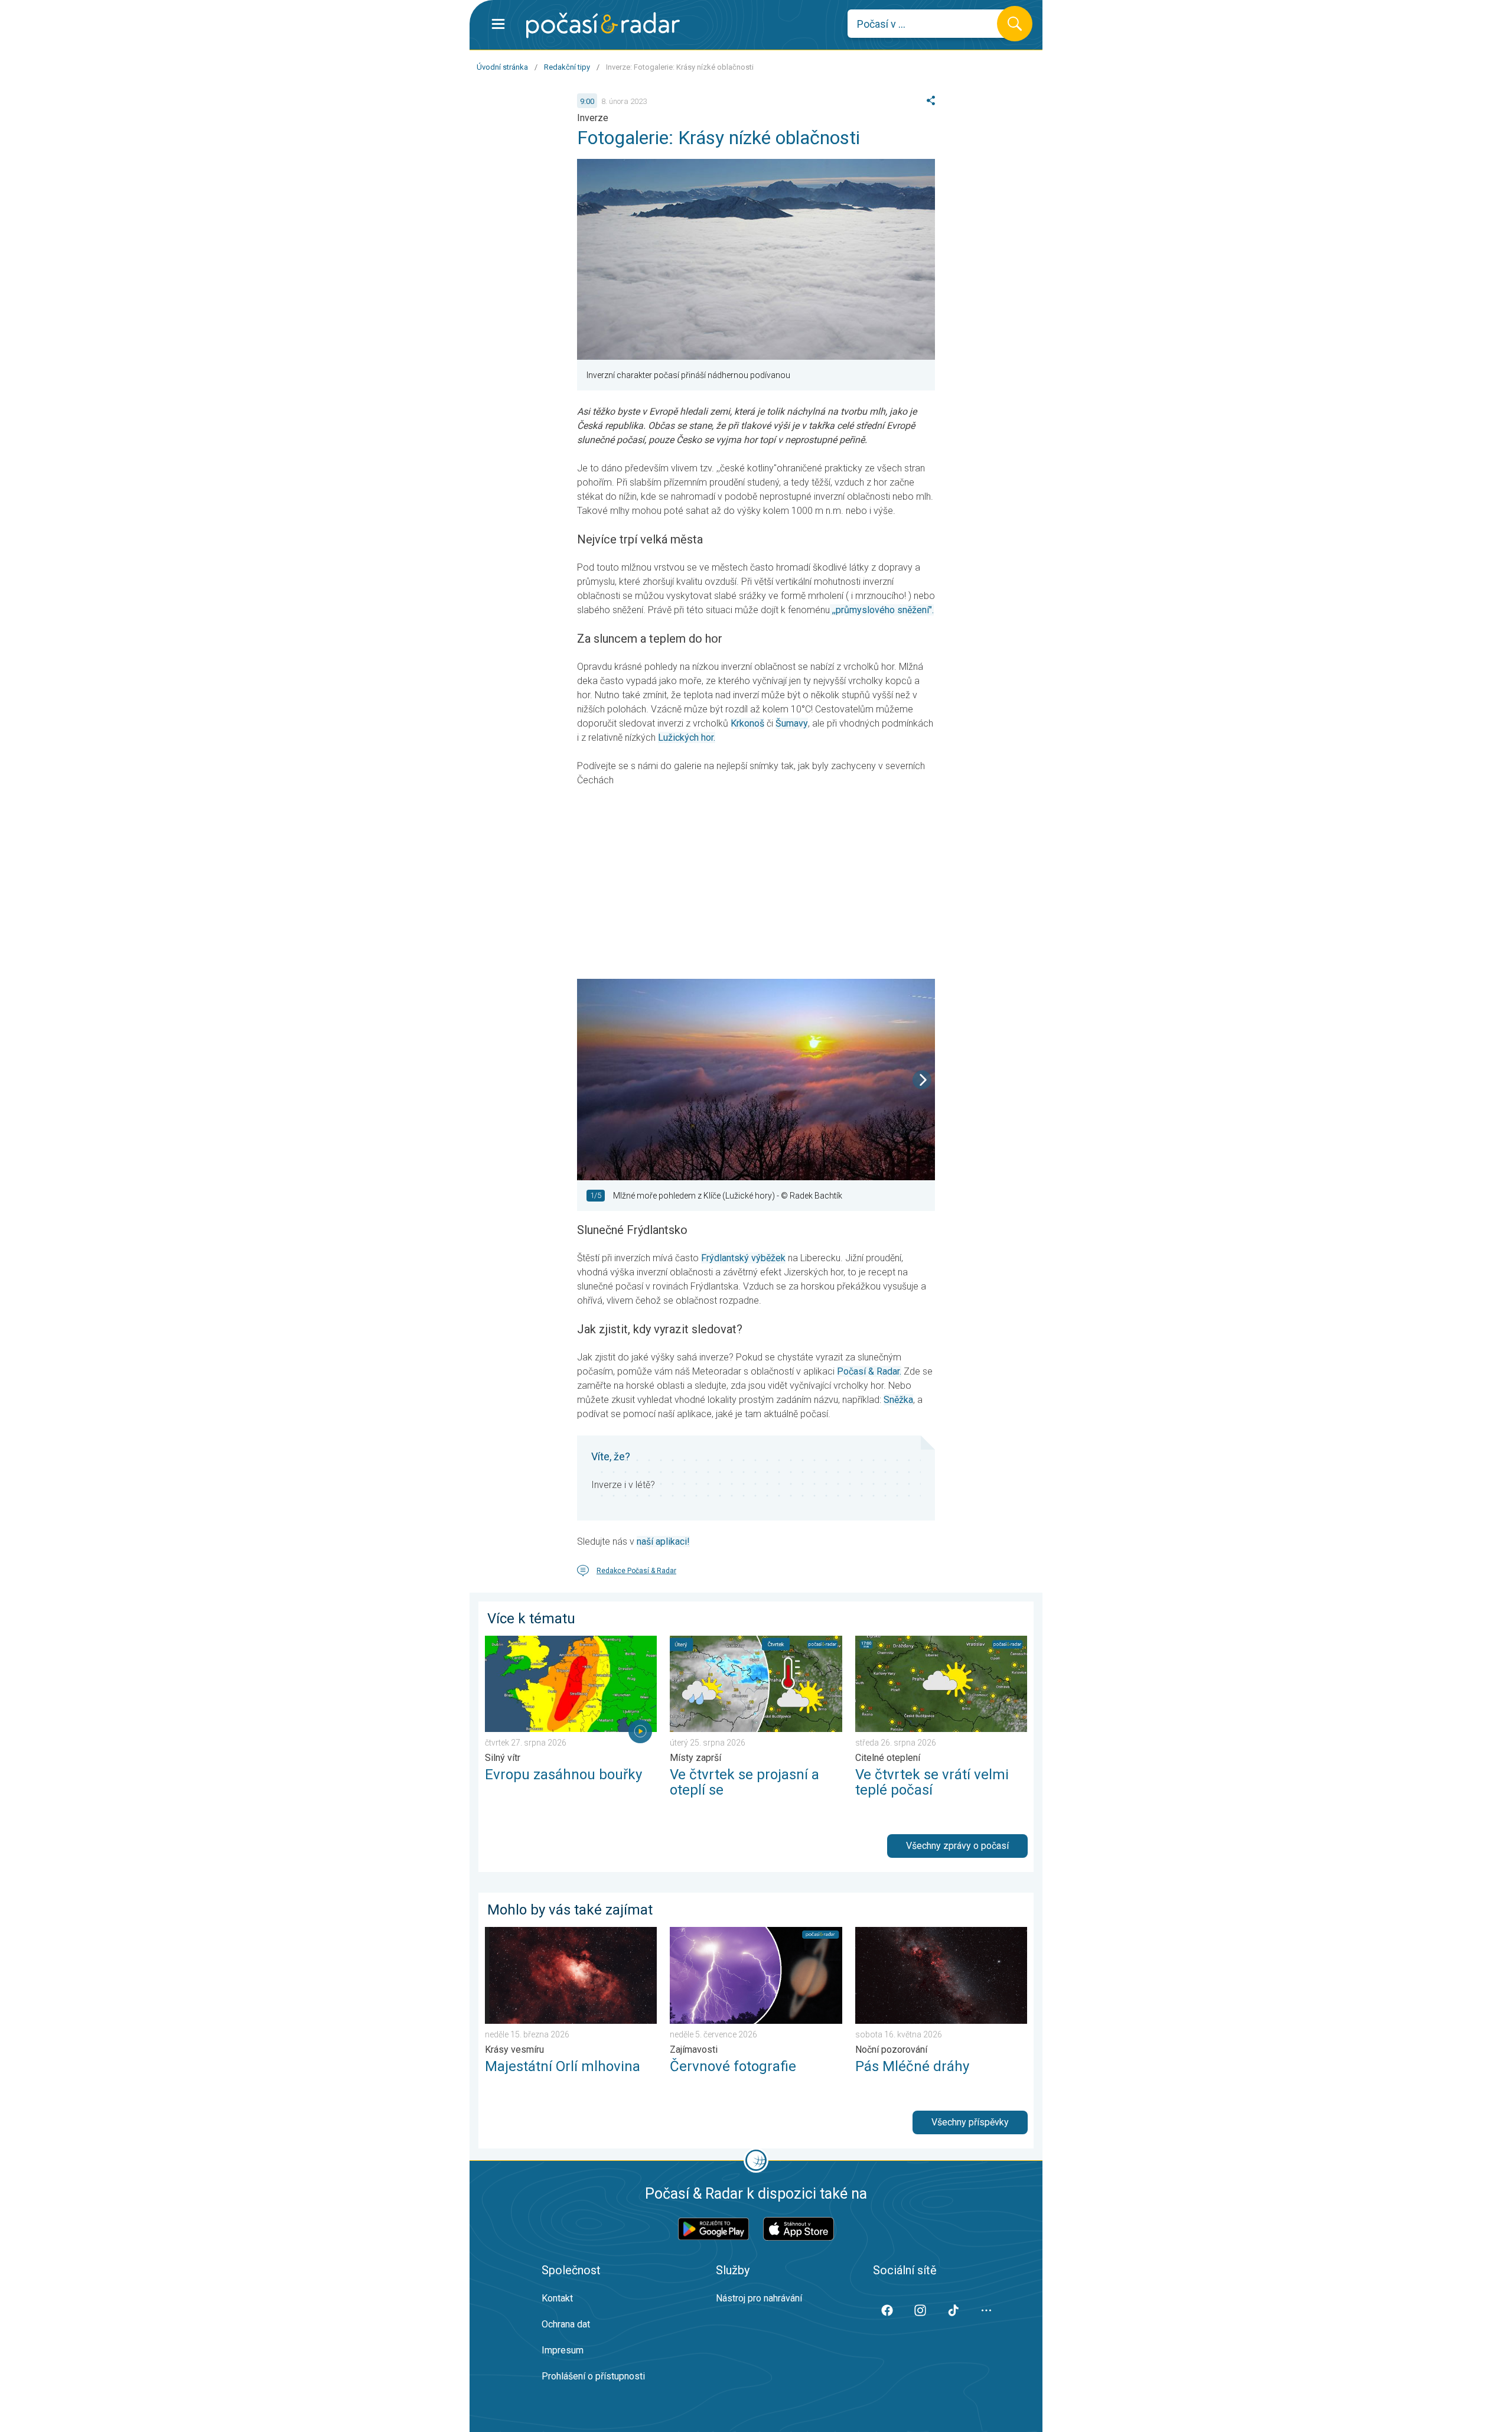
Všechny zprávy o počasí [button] (957, 1846)
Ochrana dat (566, 2324)
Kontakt (557, 2298)
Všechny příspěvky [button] (970, 2122)
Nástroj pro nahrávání (759, 2298)
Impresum (563, 2350)
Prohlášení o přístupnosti (593, 2376)
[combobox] (931, 24)
